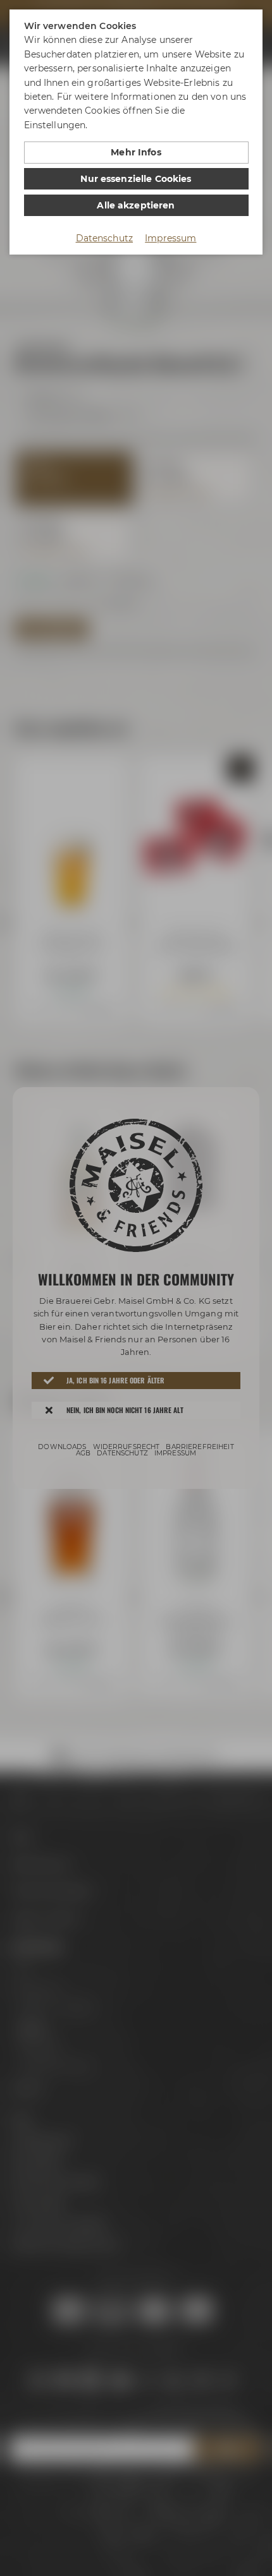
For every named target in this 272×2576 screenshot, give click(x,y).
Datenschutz (105, 238)
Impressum (170, 238)
